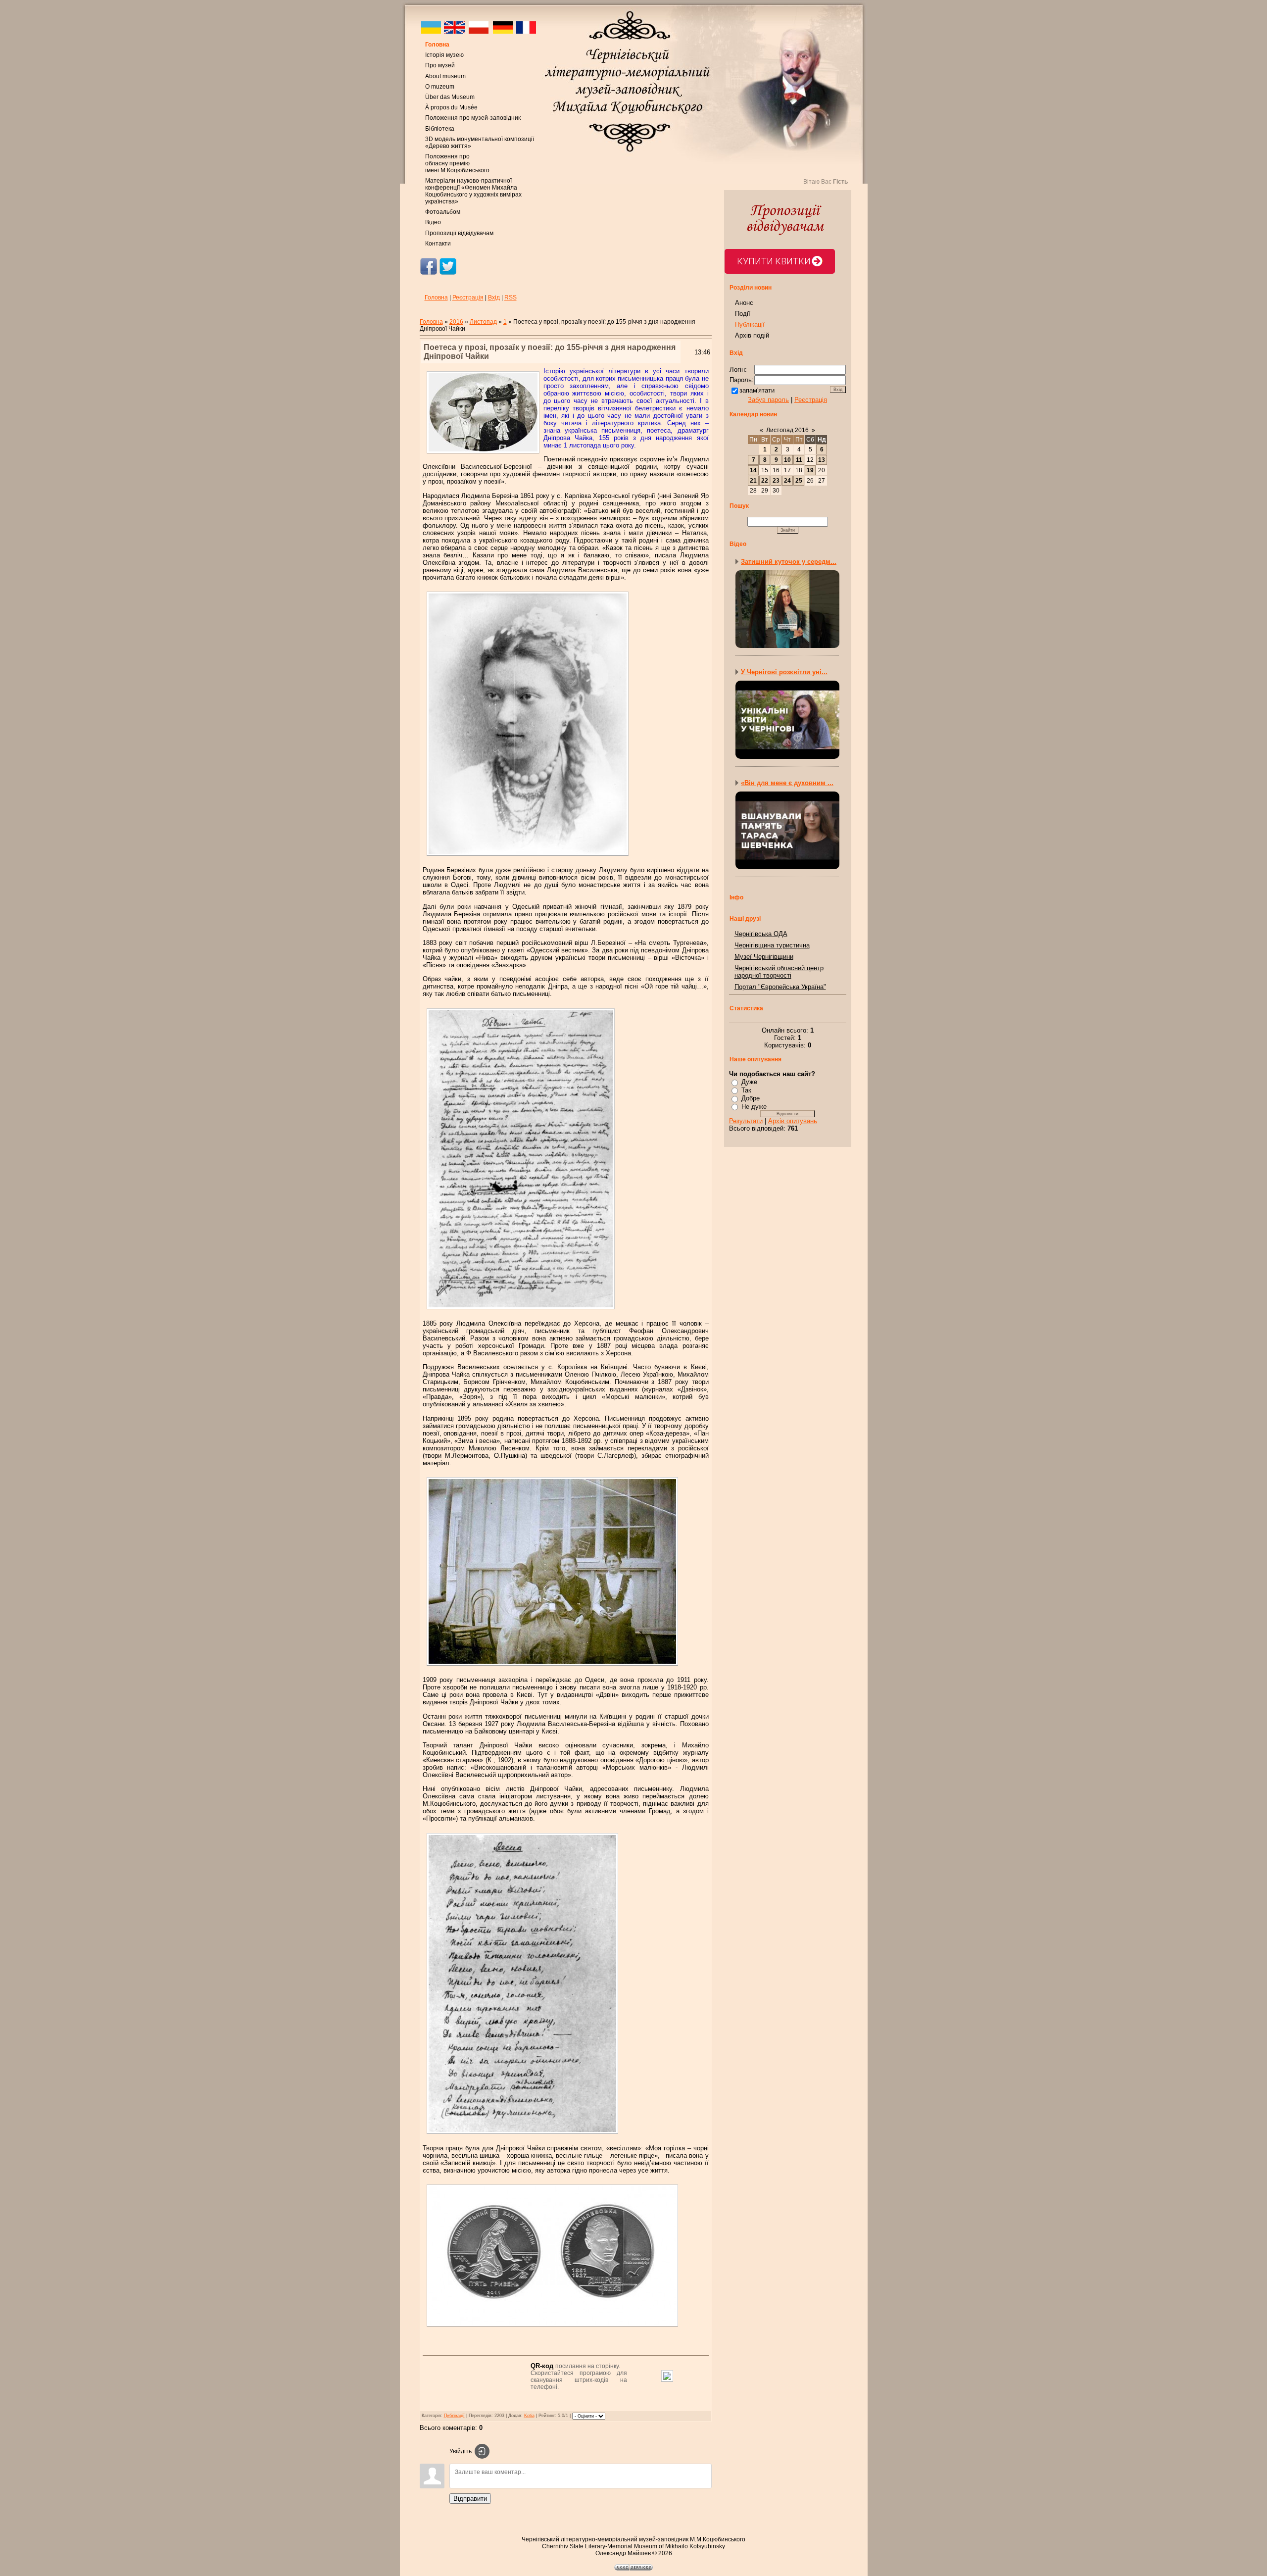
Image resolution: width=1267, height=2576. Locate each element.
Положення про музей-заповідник (473, 118)
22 (765, 481)
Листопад (483, 322)
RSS (511, 297)
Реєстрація (468, 297)
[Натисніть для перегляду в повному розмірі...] (552, 1667)
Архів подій (752, 335)
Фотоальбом (443, 212)
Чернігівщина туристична (772, 945)
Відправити (470, 2499)
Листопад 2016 (787, 430)
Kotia (529, 2416)
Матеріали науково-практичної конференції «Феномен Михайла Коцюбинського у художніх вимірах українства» (473, 191)
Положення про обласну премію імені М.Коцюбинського (457, 163)
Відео (433, 222)
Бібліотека (440, 129)
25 (799, 481)
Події (743, 314)
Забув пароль (768, 400)
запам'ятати (757, 390)
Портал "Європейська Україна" (780, 987)
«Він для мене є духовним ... (787, 783)
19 (810, 470)
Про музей (440, 65)
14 (753, 470)
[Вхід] (482, 2451)
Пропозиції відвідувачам (459, 233)
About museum (445, 76)
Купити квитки (774, 261)
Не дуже (754, 1107)
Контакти (438, 244)
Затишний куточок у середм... (789, 562)
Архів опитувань (793, 1121)
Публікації (454, 2416)
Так (746, 1090)
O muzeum (440, 87)
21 (753, 481)
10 (787, 460)
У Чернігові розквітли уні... (784, 672)
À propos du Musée (451, 107)
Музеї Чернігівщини (764, 957)
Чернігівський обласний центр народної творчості (779, 972)
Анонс (744, 303)
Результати (746, 1121)
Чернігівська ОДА (761, 934)
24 (787, 481)
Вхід (494, 297)
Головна (437, 45)
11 (799, 460)
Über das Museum (450, 97)
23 (776, 481)
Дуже (749, 1082)
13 (822, 460)
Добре (751, 1098)
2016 (456, 322)
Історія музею (444, 55)
